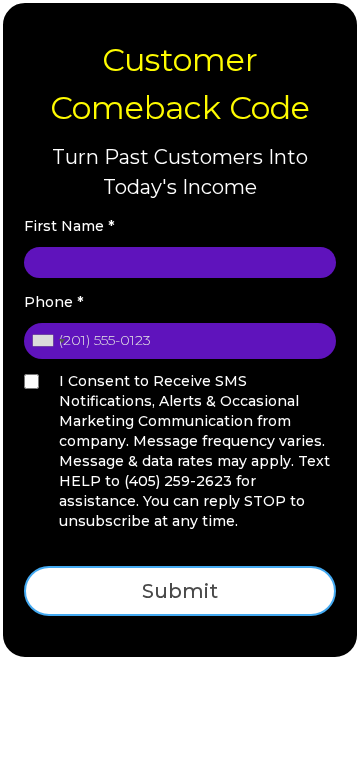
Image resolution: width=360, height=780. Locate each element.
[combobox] (48, 340)
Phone (53, 302)
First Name (69, 226)
